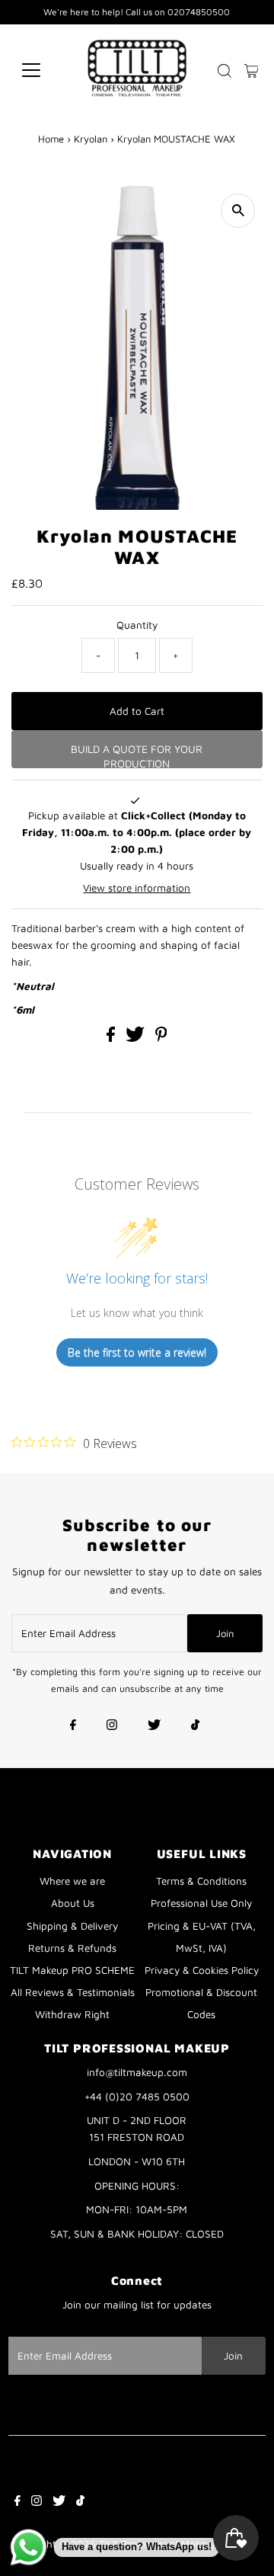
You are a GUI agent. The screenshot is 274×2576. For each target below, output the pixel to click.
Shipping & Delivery (72, 1926)
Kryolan (91, 139)
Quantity (137, 625)
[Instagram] (112, 1726)
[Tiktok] (195, 1726)
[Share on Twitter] (137, 1038)
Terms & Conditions (201, 1881)
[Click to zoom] (238, 211)
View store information (137, 888)
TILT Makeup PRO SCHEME (72, 1970)
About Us (73, 1903)
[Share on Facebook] (112, 1038)
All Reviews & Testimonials (73, 1992)
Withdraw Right (72, 2014)
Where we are (72, 1881)
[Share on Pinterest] (161, 1038)
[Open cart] (252, 70)
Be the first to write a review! (137, 1352)
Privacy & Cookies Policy (202, 1970)
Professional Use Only (201, 1903)
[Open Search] (225, 71)
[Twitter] (154, 1726)
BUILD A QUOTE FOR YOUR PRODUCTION (137, 755)
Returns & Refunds (72, 1948)
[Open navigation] (41, 70)
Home (51, 139)
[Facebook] (73, 1726)
